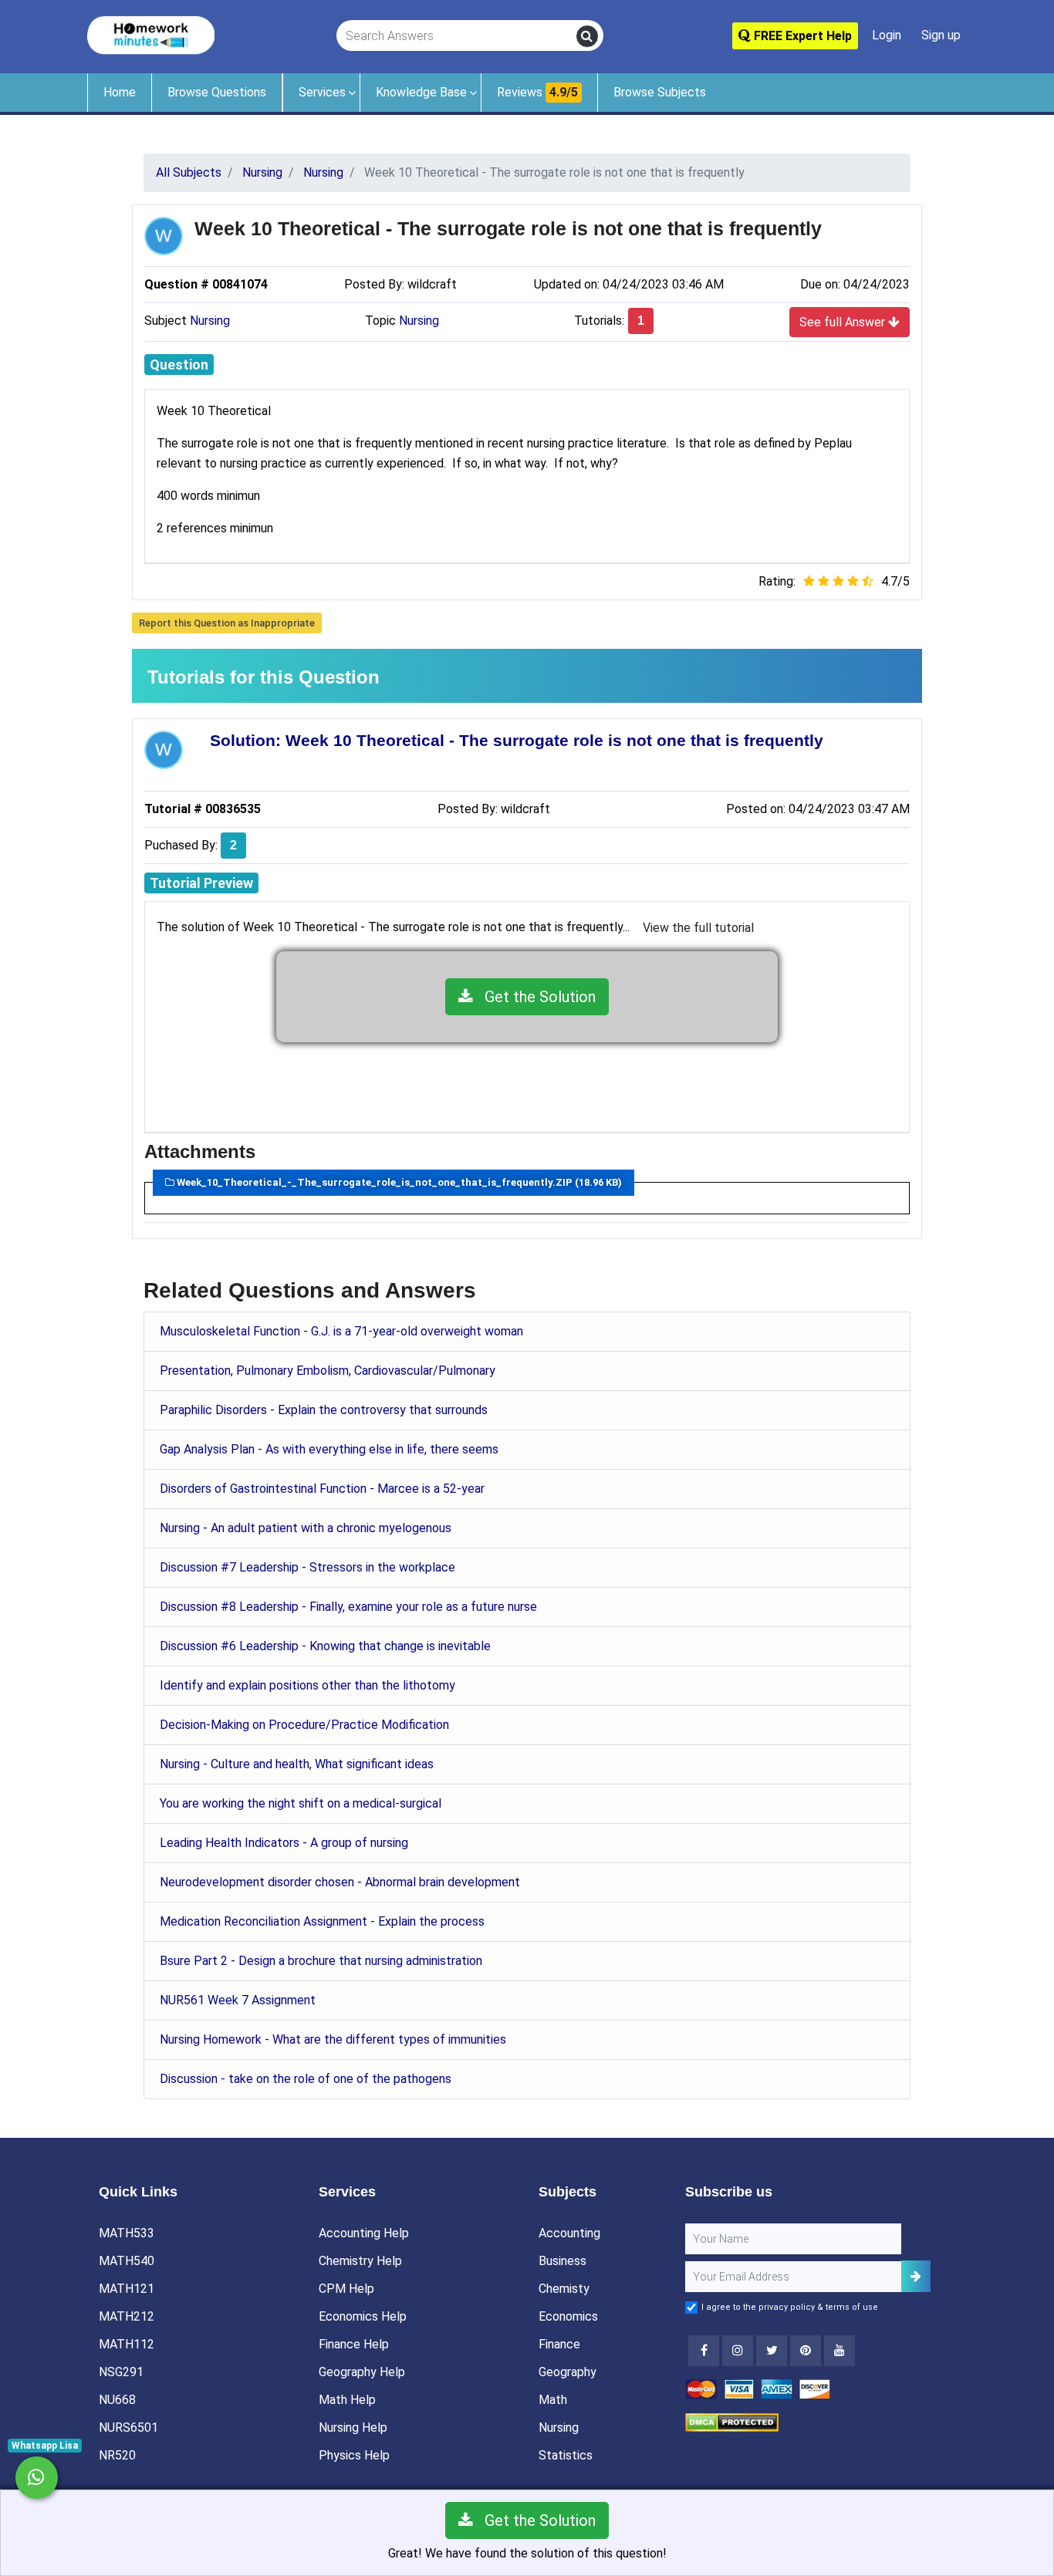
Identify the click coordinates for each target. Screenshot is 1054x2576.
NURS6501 (128, 2427)
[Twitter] (772, 2351)
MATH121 (127, 2289)
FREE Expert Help (801, 36)
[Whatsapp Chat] (37, 2478)
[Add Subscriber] (916, 2276)
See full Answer (844, 322)
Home (120, 92)
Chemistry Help (360, 2261)
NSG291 (121, 2372)
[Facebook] (704, 2351)
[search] (587, 36)
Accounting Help (364, 2233)
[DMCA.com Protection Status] (732, 2421)
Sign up (941, 35)
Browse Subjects (660, 92)
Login (887, 35)
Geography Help (362, 2372)
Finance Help (354, 2344)
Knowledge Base (421, 92)
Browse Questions (217, 92)
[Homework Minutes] (151, 34)
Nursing (210, 321)
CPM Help (346, 2289)
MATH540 (127, 2261)
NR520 (117, 2455)
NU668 (117, 2400)
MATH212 (127, 2316)
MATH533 (127, 2233)
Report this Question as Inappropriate (227, 623)
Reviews (537, 92)
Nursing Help (353, 2427)
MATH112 (127, 2344)
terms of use (852, 2307)
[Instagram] (738, 2351)
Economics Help (363, 2316)
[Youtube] (806, 2351)
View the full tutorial (698, 928)
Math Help (347, 2400)
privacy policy (787, 2307)
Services (322, 92)
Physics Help (354, 2455)
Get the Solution (534, 997)
